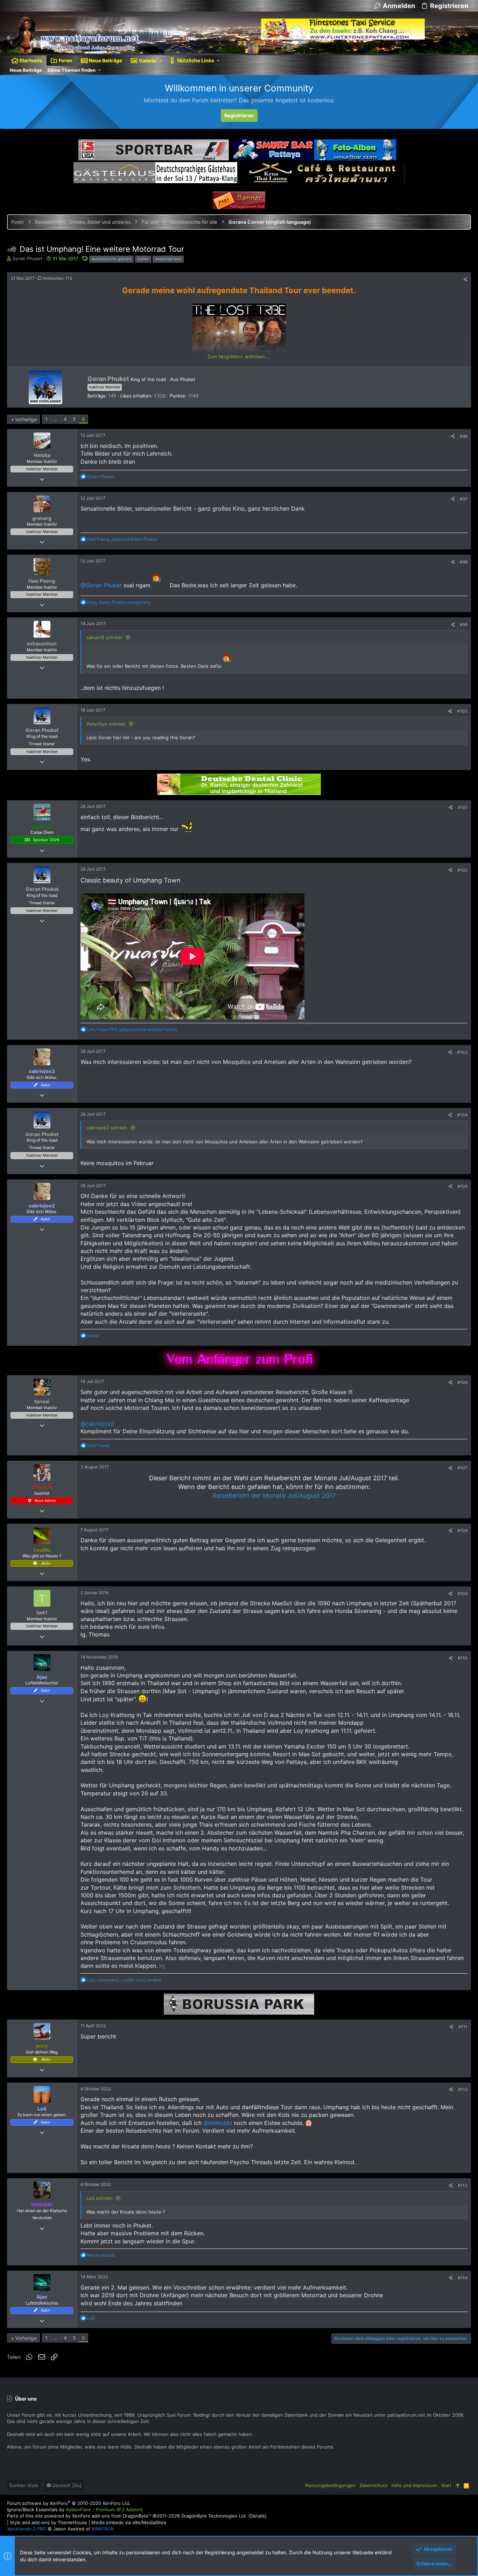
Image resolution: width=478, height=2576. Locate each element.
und (101, 2255)
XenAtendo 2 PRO (27, 2529)
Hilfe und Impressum (414, 2485)
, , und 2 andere (124, 1980)
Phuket (188, 379)
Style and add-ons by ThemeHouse (48, 2522)
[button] (161, 61)
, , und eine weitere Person (132, 1029)
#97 (464, 499)
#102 (462, 870)
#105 (462, 1186)
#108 (462, 1531)
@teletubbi (218, 2123)
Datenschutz (374, 2485)
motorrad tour (168, 259)
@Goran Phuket (101, 585)
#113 (463, 2185)
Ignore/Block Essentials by (75, 2509)
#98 (464, 562)
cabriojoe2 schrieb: (107, 1128)
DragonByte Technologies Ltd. (214, 2516)
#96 (464, 436)
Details (258, 2516)
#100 (462, 711)
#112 (463, 2089)
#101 (463, 807)
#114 (463, 2278)
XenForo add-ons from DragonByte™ (112, 2516)
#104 (462, 1115)
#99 (464, 625)
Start (446, 2485)
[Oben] (458, 2485)
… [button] (56, 419)
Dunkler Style (24, 2485)
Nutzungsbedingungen (330, 2485)
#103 (462, 1052)
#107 (462, 1468)
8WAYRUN (103, 2529)
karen (143, 259)
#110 (463, 1658)
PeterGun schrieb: (106, 724)
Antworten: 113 (57, 278)
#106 (462, 1382)
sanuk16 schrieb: (105, 637)
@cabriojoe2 (97, 1424)
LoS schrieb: (100, 2198)
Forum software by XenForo (69, 2503)
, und (122, 539)
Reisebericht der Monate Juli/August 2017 (274, 1495)
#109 (462, 1594)
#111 (463, 2027)
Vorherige (26, 419)
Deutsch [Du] (66, 2485)
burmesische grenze (111, 259)
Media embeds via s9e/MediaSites (129, 2522)
